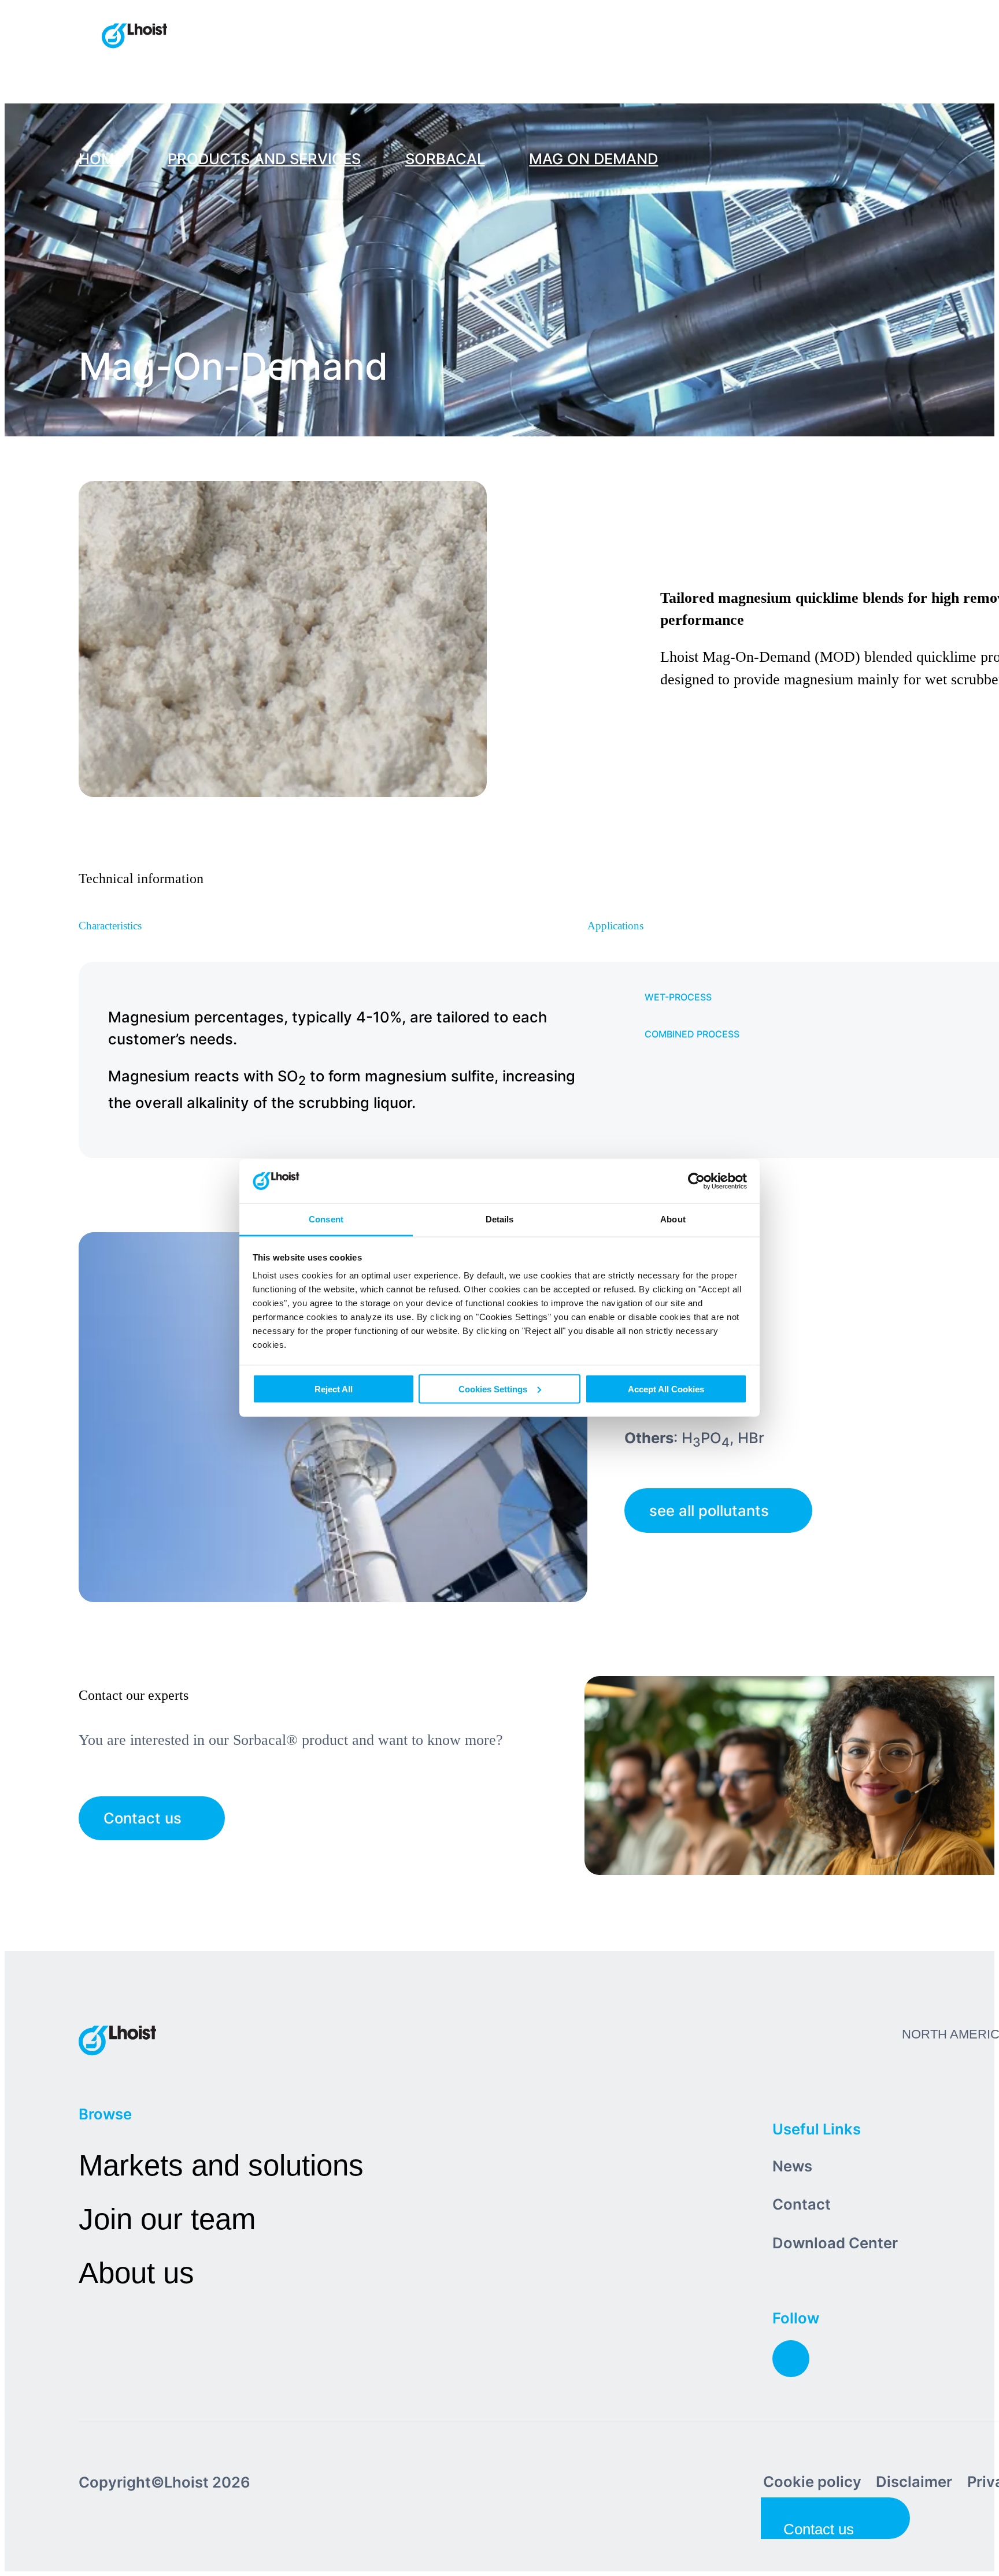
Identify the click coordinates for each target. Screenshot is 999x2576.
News (792, 2166)
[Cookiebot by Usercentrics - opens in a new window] (696, 1181)
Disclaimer (914, 2482)
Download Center (835, 2243)
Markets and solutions (221, 2165)
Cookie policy (812, 2482)
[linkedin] (791, 2359)
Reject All (334, 1389)
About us (136, 2273)
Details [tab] (500, 1219)
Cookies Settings (493, 1389)
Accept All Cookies (666, 1389)
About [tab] (673, 1219)
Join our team (167, 2219)
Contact (802, 2204)
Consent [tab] (326, 1219)
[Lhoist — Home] (134, 37)
